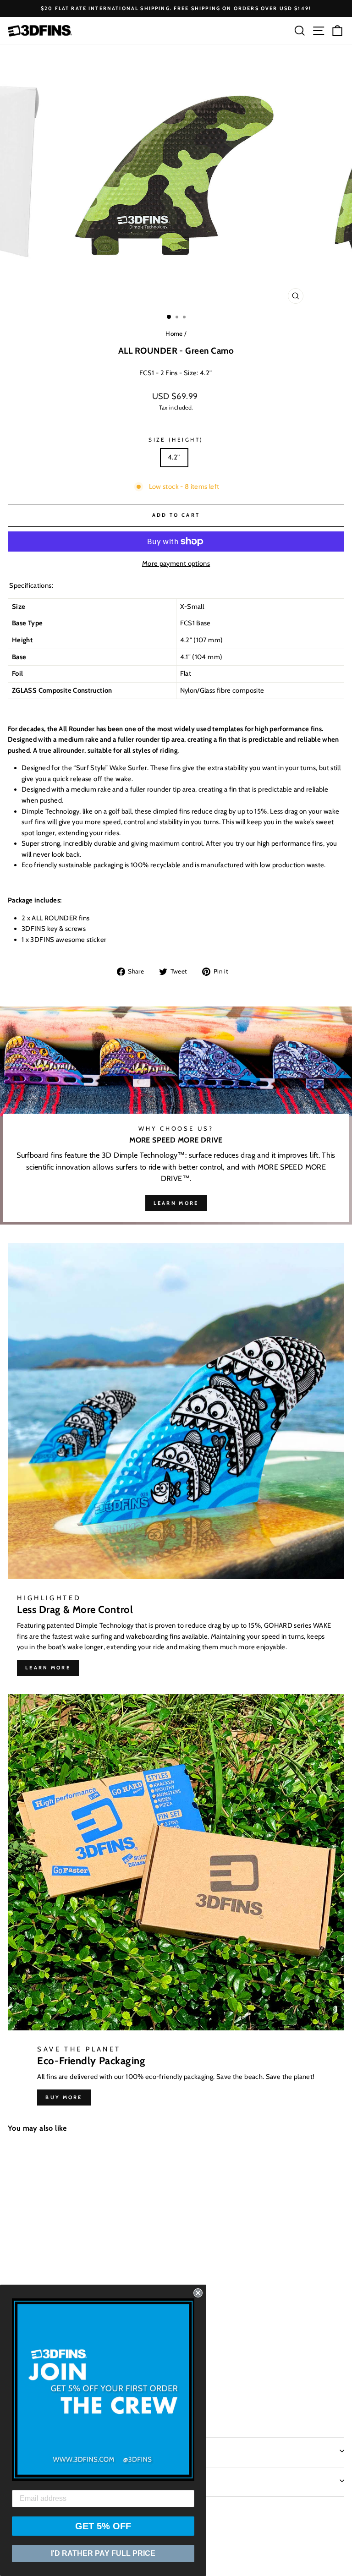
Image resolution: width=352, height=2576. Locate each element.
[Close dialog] (198, 2293)
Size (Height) (176, 440)
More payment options (176, 563)
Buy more (64, 2097)
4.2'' (174, 457)
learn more (176, 1203)
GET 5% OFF (103, 2526)
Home (174, 334)
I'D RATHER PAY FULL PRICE (103, 2553)
